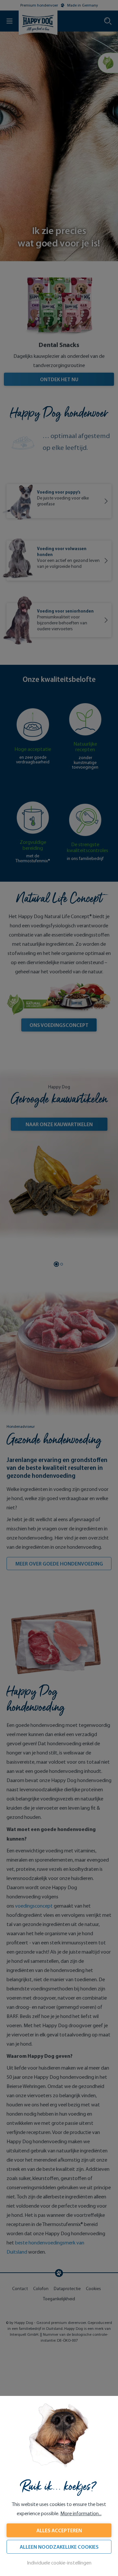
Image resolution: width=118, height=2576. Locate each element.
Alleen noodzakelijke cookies (59, 2547)
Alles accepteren (59, 2530)
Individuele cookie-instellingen (59, 2563)
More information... (81, 2513)
